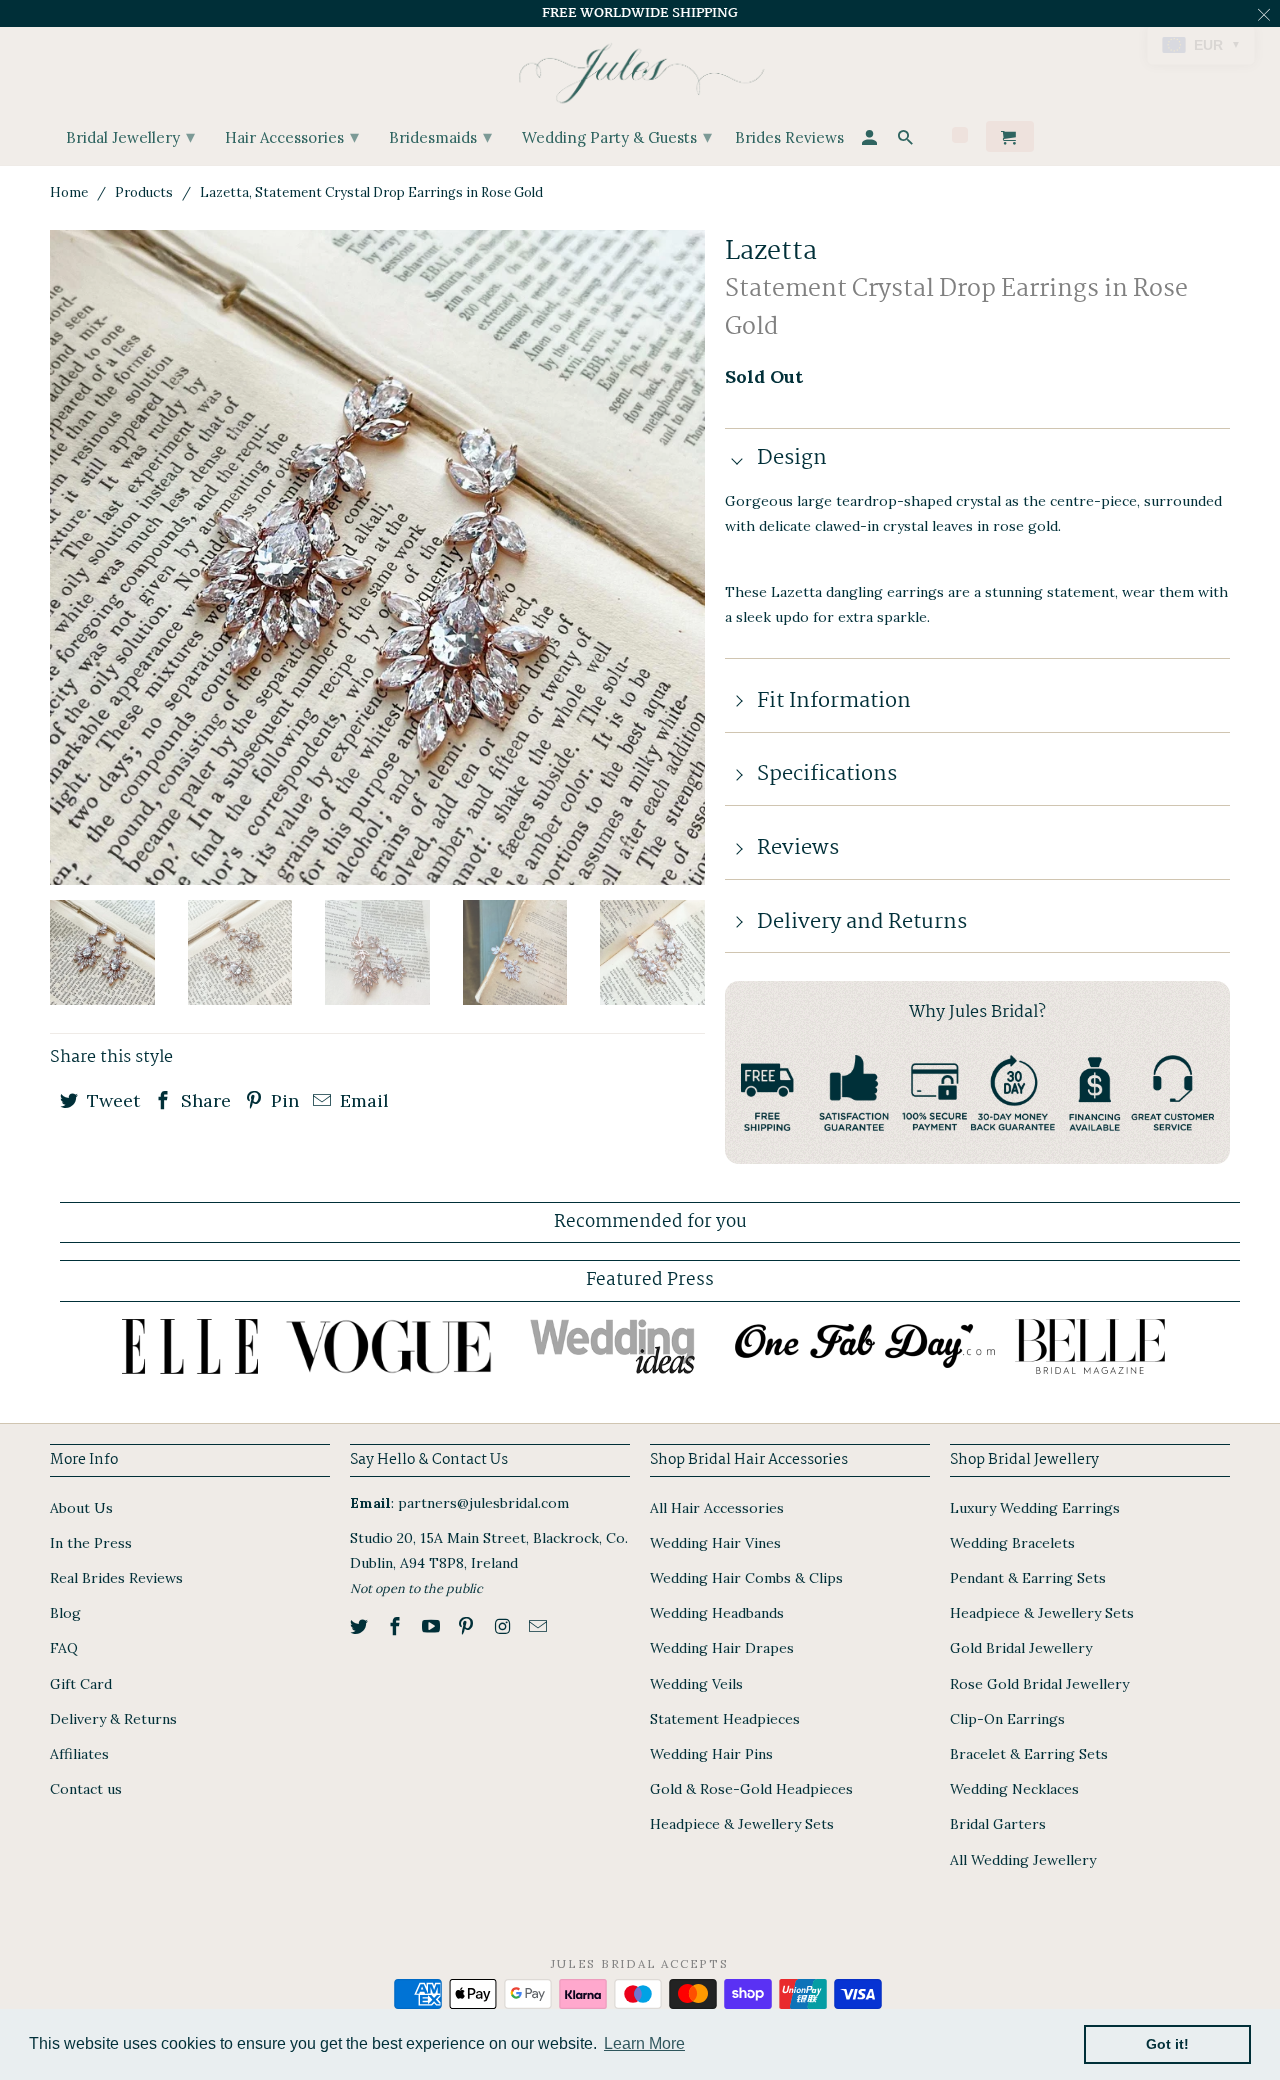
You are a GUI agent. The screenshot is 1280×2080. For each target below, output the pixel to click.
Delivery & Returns (113, 1719)
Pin (282, 1100)
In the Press (91, 1543)
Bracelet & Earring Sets (1029, 1754)
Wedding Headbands (717, 1613)
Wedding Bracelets (1012, 1543)
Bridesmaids (440, 136)
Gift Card (81, 1684)
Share (203, 1100)
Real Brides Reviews (116, 1578)
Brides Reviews (789, 138)
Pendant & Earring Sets (1028, 1578)
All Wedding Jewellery (1023, 1860)
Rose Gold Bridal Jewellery (1039, 1684)
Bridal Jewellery (130, 136)
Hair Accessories (292, 136)
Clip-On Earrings (1007, 1719)
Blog (65, 1613)
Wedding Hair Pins (711, 1754)
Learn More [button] (644, 2043)
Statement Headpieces (725, 1719)
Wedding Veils (696, 1684)
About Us (81, 1508)
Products (144, 192)
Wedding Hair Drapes (722, 1648)
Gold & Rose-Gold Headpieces (751, 1789)
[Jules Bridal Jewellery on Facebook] (397, 1626)
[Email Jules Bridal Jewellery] (540, 1626)
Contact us (86, 1789)
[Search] (907, 140)
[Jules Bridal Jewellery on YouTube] (433, 1626)
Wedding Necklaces (1014, 1789)
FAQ (64, 1648)
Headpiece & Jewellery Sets (742, 1824)
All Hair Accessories (717, 1508)
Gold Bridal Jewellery (1021, 1648)
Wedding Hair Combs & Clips (746, 1578)
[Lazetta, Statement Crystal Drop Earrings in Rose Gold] (377, 557)
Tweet (111, 1100)
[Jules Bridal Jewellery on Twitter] (361, 1626)
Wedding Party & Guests (617, 136)
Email (362, 1100)
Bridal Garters (998, 1824)
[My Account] (871, 140)
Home (69, 192)
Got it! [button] (1167, 2044)
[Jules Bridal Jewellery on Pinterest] (468, 1626)
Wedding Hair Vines (715, 1543)
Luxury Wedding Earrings (1035, 1508)
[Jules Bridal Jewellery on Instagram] (504, 1626)
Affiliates (79, 1754)
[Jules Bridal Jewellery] (640, 68)
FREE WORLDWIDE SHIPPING (640, 13)
